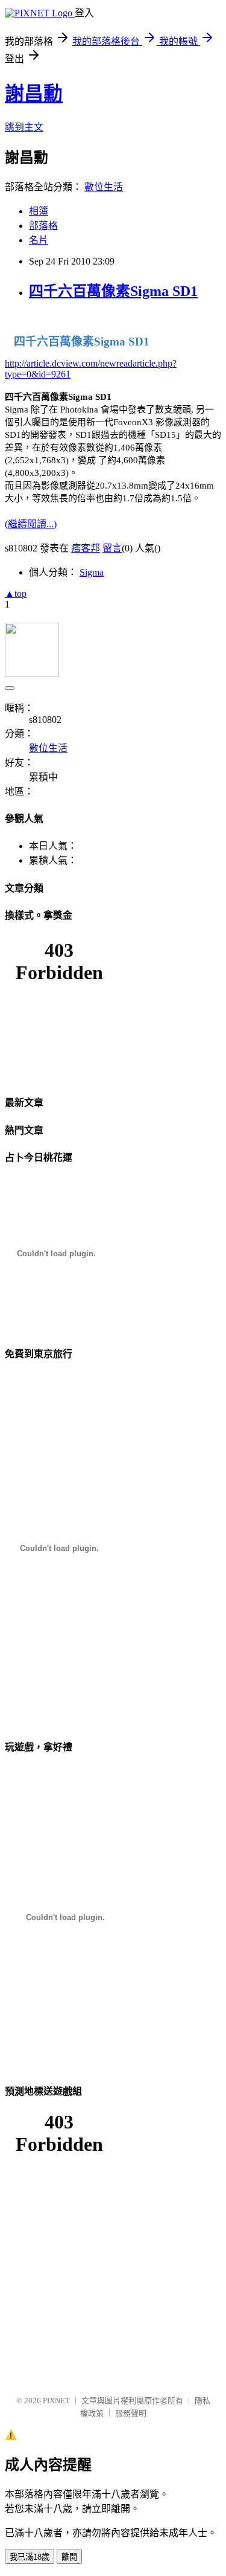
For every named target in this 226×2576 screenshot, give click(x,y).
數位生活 (104, 187)
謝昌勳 (34, 94)
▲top (16, 593)
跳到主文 (24, 127)
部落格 (43, 226)
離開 (69, 2557)
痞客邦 (86, 548)
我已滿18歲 (30, 2557)
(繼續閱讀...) (31, 524)
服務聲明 (131, 2413)
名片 (39, 240)
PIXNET (56, 2401)
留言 (112, 548)
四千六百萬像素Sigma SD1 (113, 291)
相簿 (39, 211)
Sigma (92, 572)
